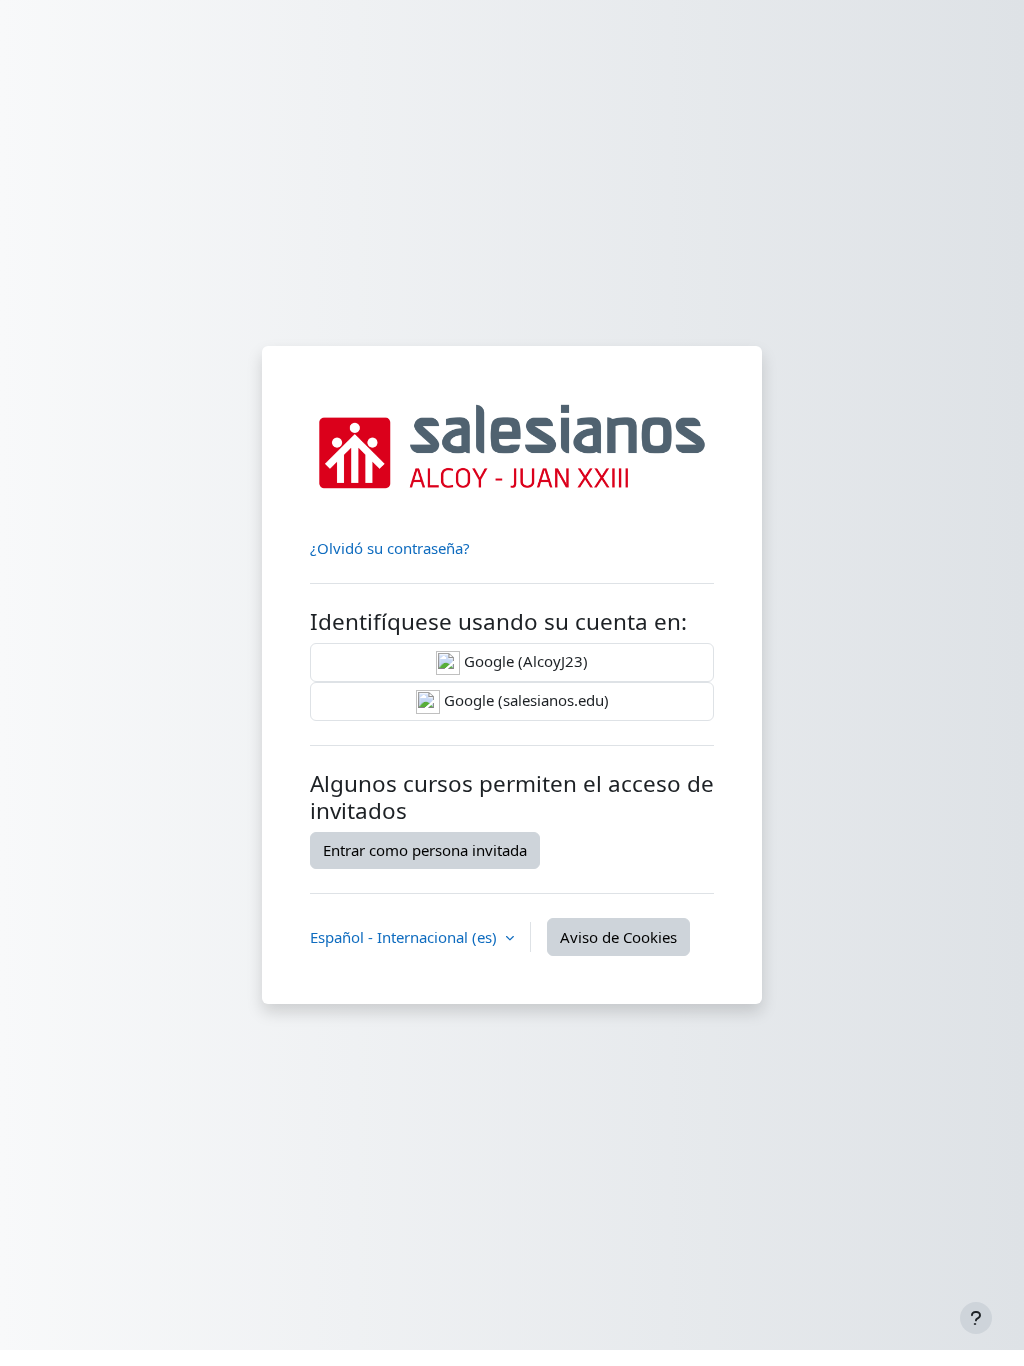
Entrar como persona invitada (425, 850)
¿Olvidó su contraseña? (390, 548)
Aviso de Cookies (618, 937)
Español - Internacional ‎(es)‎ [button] (405, 937)
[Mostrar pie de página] (976, 1318)
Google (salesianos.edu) (524, 700)
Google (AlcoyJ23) (524, 661)
